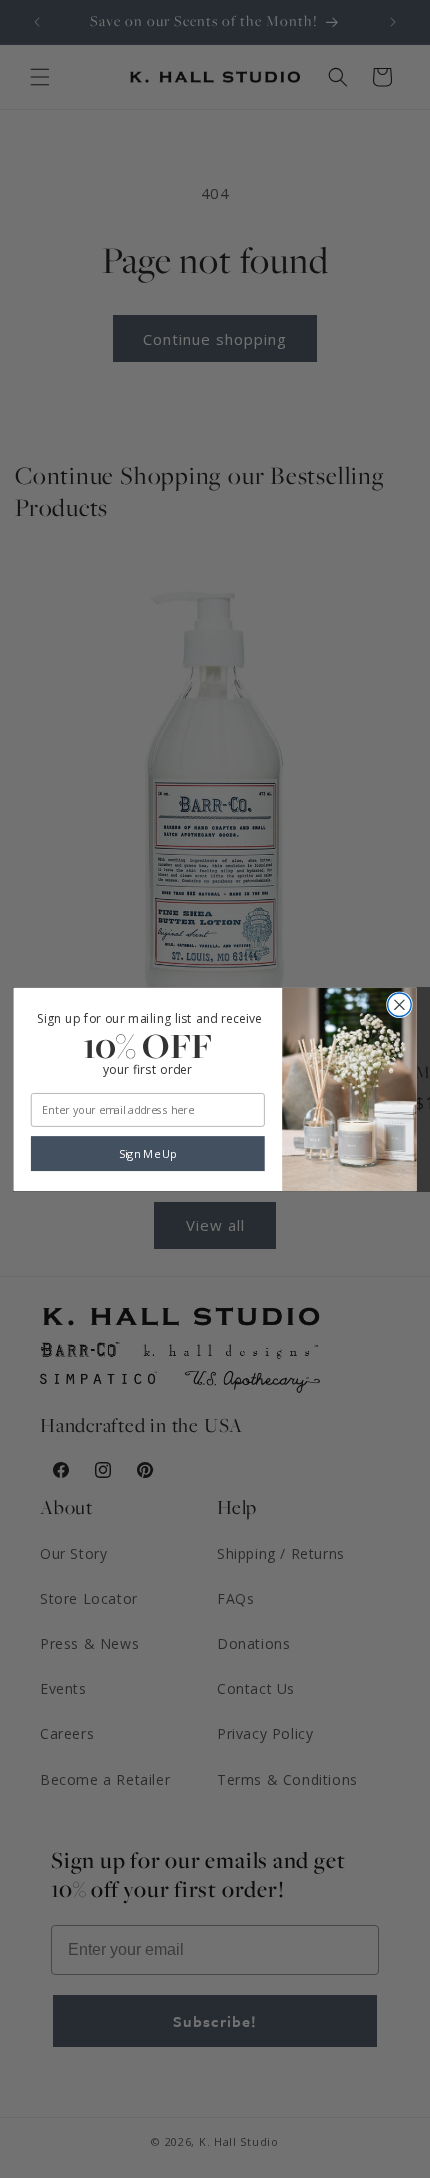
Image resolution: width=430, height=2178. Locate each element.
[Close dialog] (400, 1005)
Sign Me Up (148, 1153)
